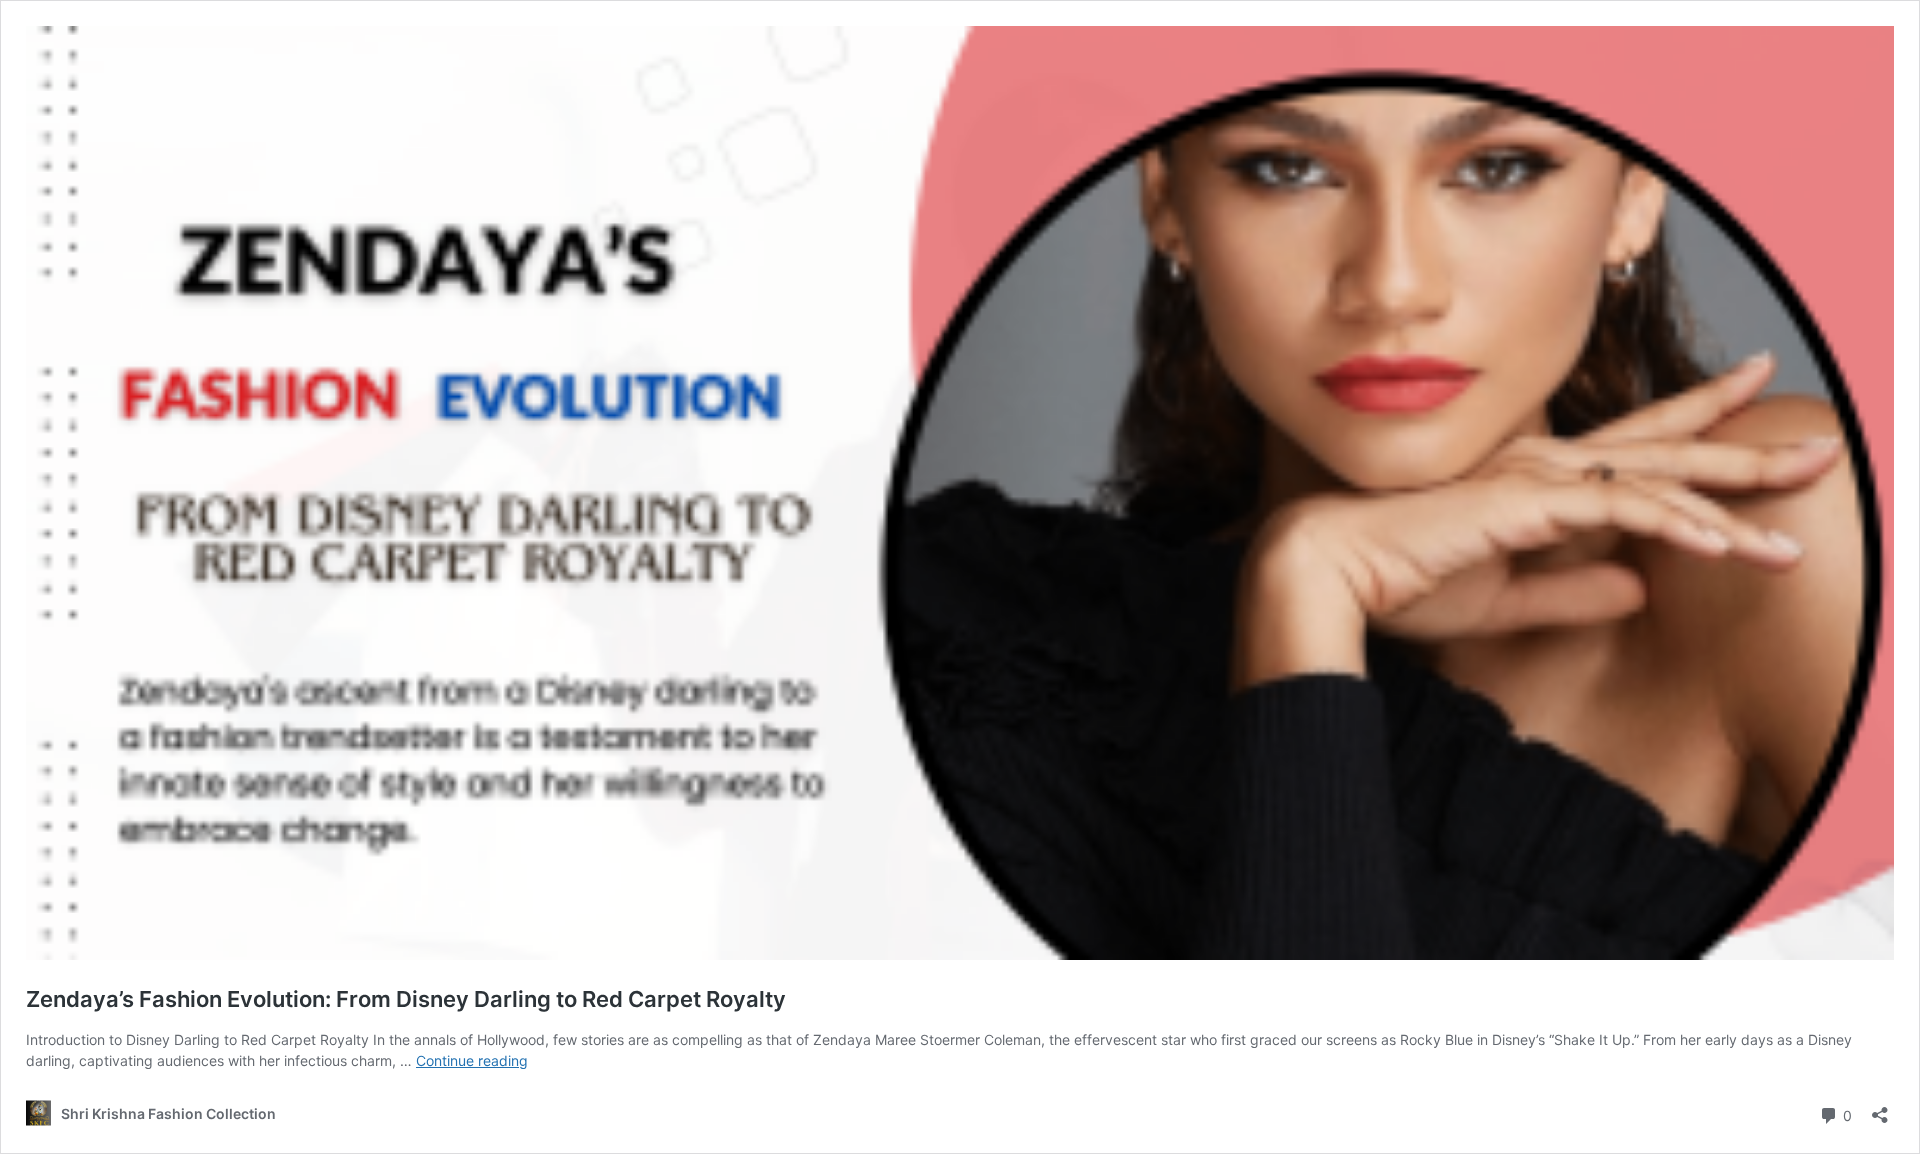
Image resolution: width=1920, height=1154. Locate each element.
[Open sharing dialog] (1880, 1108)
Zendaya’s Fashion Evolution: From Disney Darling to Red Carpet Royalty (406, 999)
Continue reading (472, 1060)
